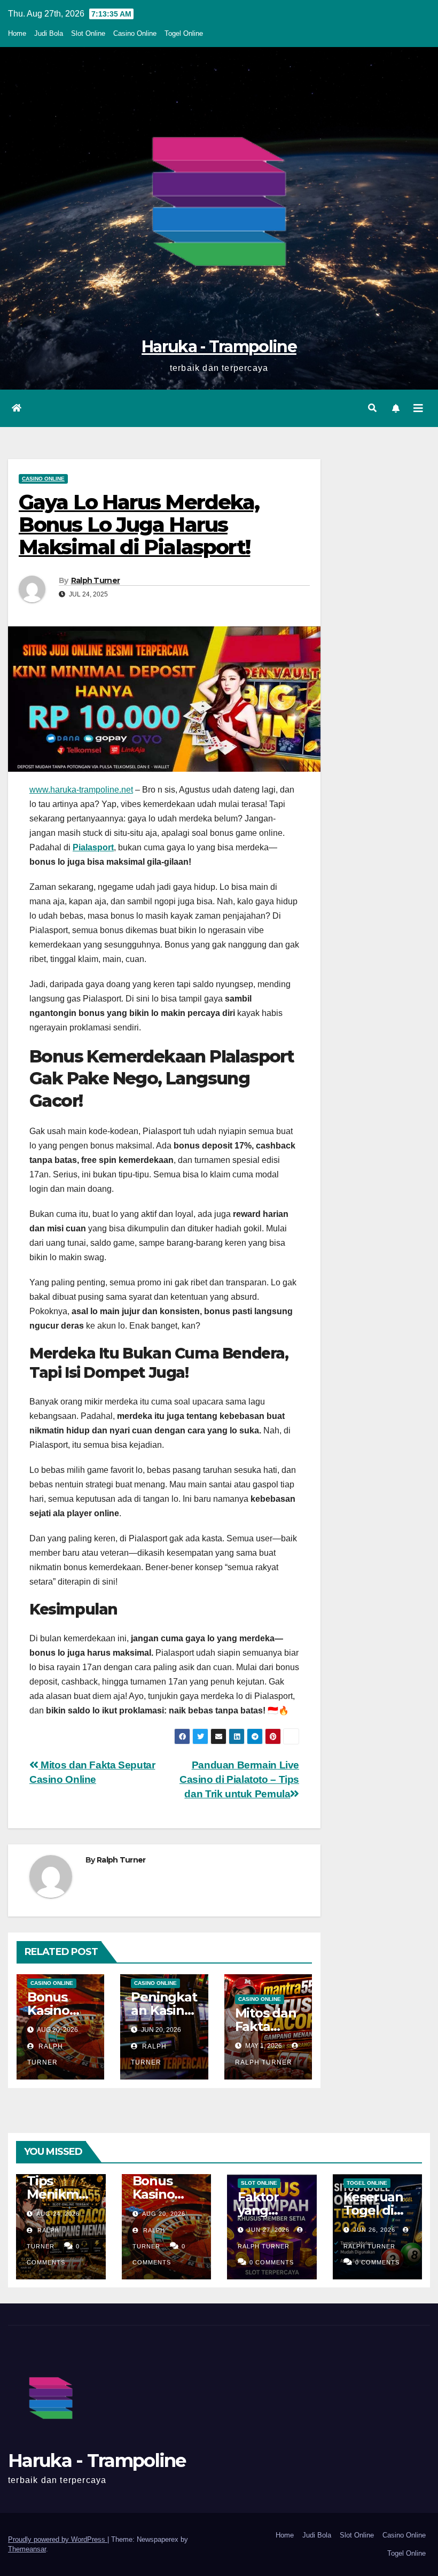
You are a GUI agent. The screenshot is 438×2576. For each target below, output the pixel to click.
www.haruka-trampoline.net (81, 790)
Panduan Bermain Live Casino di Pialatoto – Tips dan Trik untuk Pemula (239, 1779)
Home (17, 33)
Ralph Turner (96, 580)
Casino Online (135, 33)
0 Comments (272, 2262)
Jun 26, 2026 (374, 2230)
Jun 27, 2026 (268, 2230)
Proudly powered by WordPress (58, 2539)
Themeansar (27, 2549)
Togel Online (184, 33)
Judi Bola (49, 33)
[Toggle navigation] (418, 408)
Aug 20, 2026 (164, 2214)
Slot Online (88, 33)
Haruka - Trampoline (219, 347)
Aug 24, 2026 (58, 2214)
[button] (372, 408)
